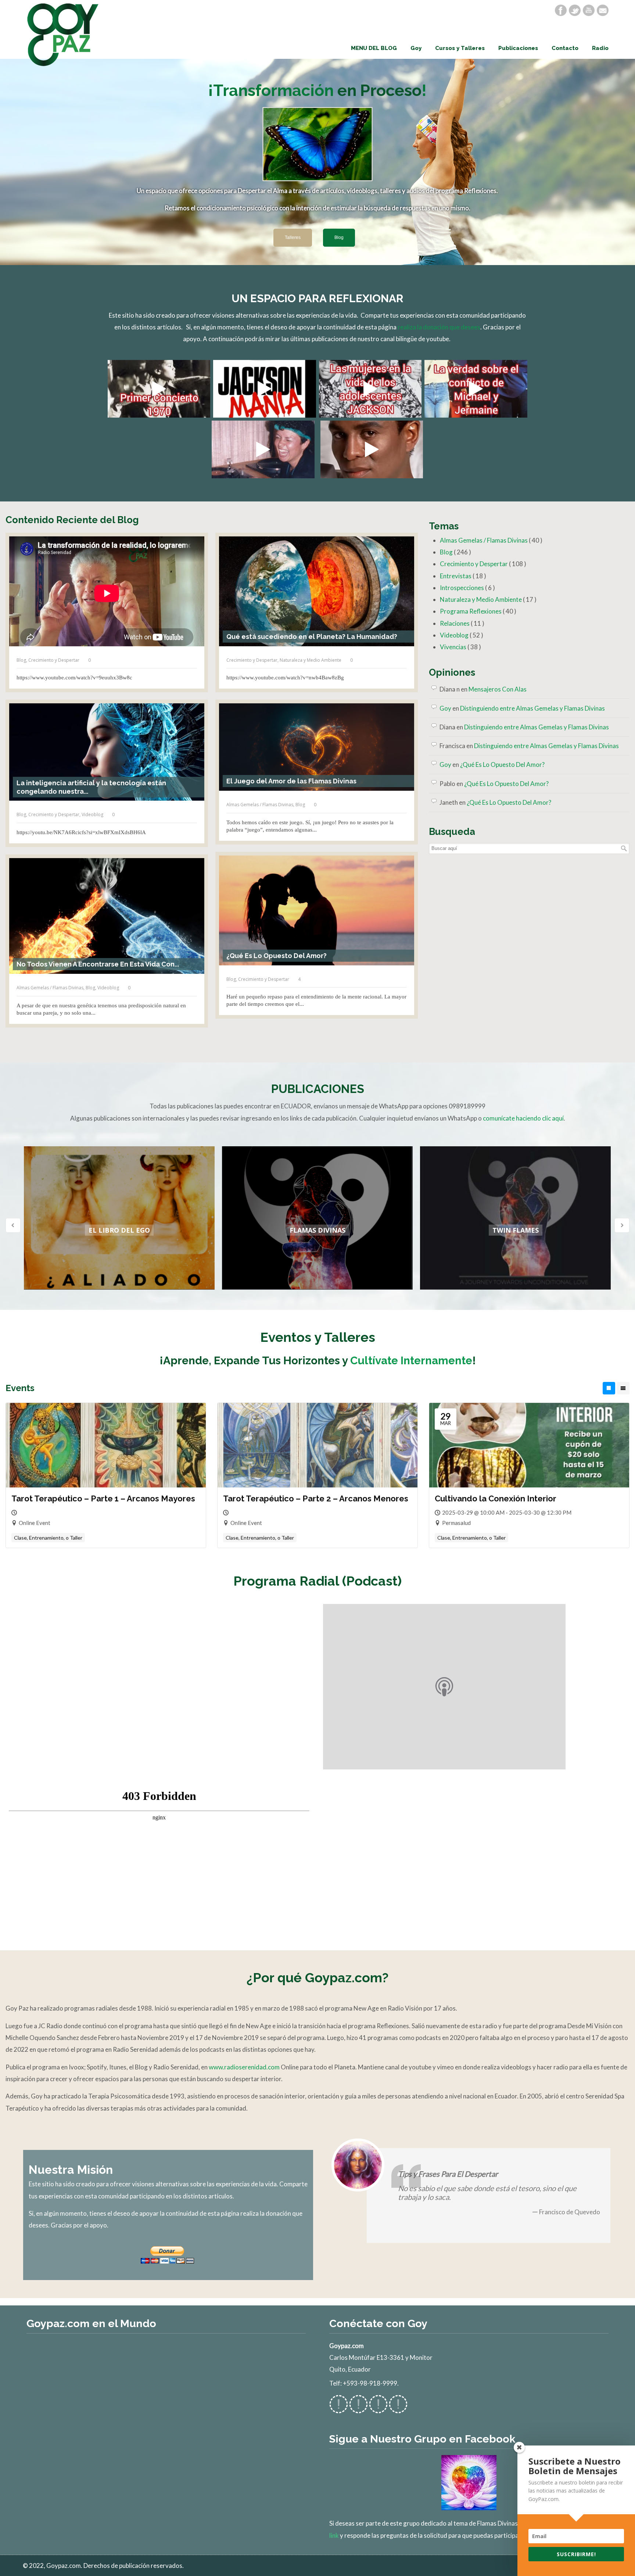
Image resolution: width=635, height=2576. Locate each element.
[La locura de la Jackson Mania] (264, 389)
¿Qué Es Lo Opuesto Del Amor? (502, 764)
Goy (445, 708)
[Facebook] (561, 10)
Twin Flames (516, 1230)
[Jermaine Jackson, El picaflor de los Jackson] (372, 449)
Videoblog (92, 814)
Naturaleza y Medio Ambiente (311, 660)
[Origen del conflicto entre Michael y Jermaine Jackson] (476, 389)
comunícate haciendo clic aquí (523, 1118)
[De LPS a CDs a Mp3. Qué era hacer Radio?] (263, 449)
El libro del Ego (119, 1230)
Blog (21, 660)
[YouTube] (589, 10)
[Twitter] (575, 10)
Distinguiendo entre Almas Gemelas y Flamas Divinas (532, 708)
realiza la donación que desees (439, 327)
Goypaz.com (63, 35)
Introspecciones (467, 588)
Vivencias (460, 647)
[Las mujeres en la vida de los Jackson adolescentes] (370, 389)
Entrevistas (463, 576)
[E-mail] (603, 10)
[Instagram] (378, 2409)
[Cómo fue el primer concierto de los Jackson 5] (159, 389)
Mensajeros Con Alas (498, 689)
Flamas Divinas (317, 1230)
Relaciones (462, 623)
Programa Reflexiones (478, 611)
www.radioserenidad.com (244, 2067)
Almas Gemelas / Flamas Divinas (260, 805)
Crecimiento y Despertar (54, 660)
